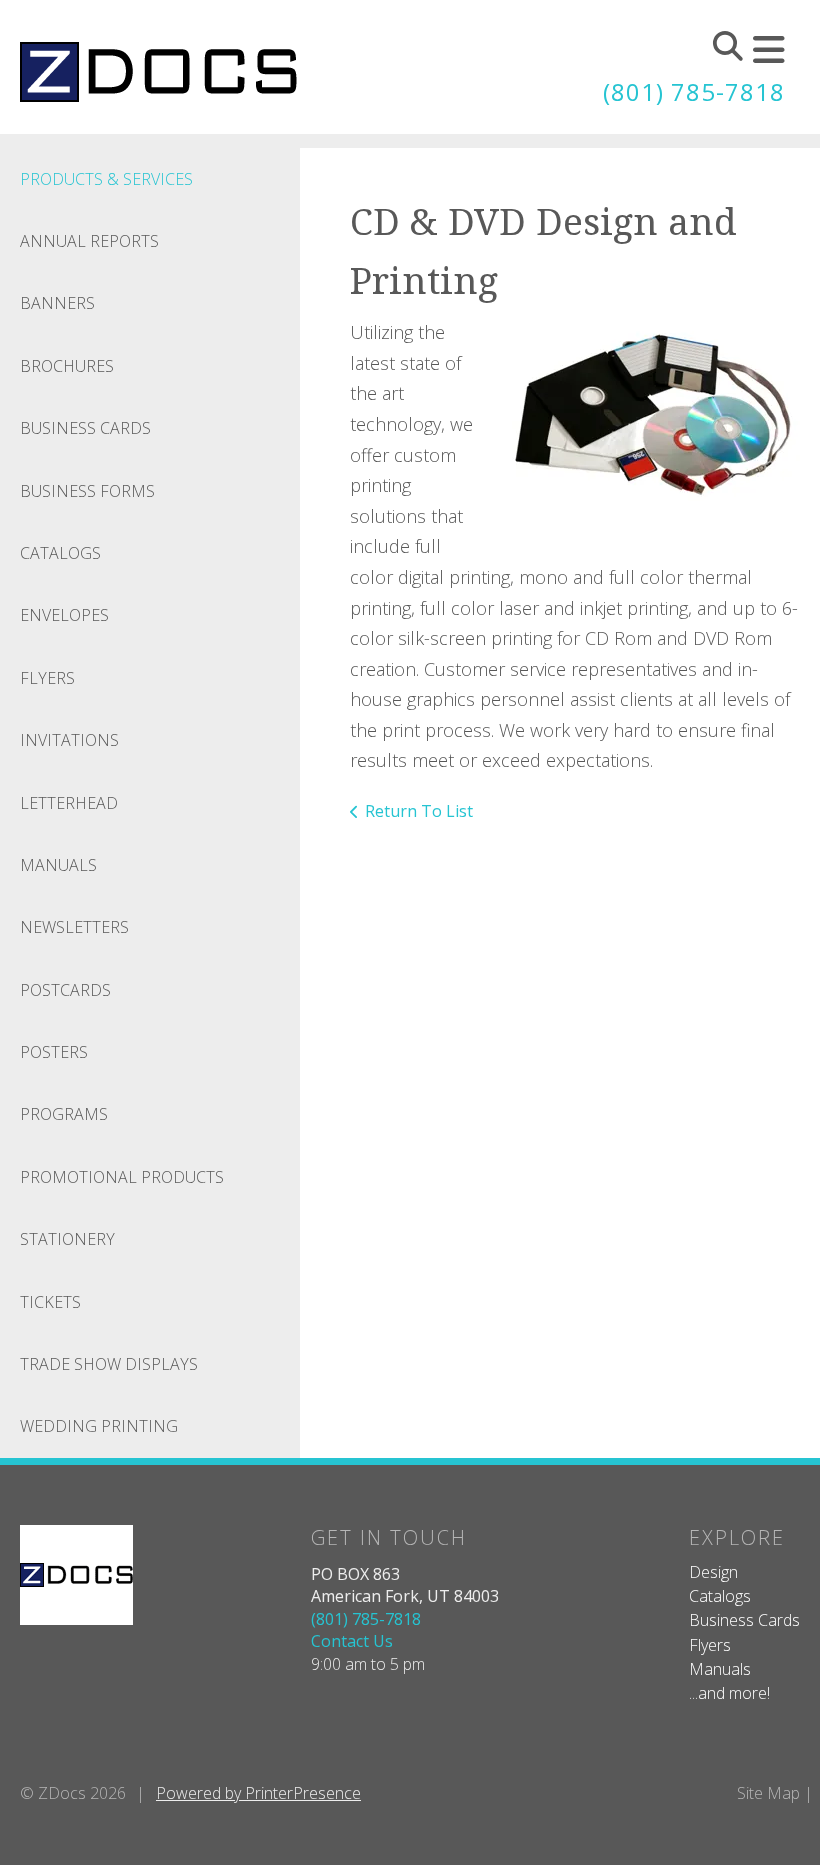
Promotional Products (122, 1177)
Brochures (67, 366)
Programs (64, 1114)
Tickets (50, 1302)
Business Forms (87, 491)
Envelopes (64, 615)
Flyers (47, 678)
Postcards (65, 990)
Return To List (419, 811)
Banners (57, 303)
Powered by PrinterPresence (258, 1793)
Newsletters (74, 927)
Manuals (58, 865)
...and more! (729, 1693)
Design (713, 1572)
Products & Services (106, 179)
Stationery (67, 1239)
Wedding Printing (99, 1426)
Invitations (69, 740)
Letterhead (69, 803)
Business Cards (85, 428)
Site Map (768, 1793)
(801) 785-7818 (694, 91)
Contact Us (352, 1641)
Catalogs (60, 553)
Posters (54, 1052)
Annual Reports (89, 241)
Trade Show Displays (109, 1364)
